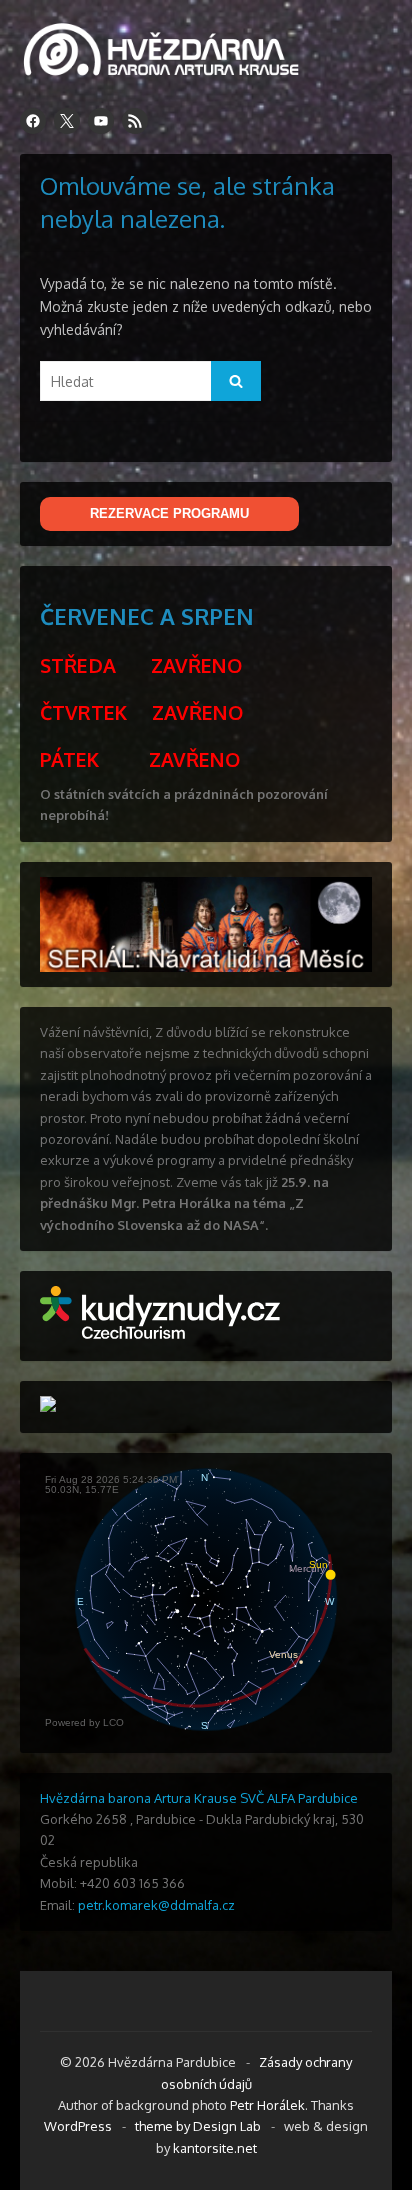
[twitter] (67, 121)
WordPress (78, 2126)
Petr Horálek (267, 2105)
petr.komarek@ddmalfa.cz (156, 1905)
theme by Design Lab (198, 2126)
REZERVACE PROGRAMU (169, 513)
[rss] (135, 121)
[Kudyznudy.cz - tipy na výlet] (160, 1334)
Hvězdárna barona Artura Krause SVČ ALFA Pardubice (199, 1798)
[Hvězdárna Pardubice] (170, 72)
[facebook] (33, 121)
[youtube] (101, 121)
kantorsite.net (215, 2148)
